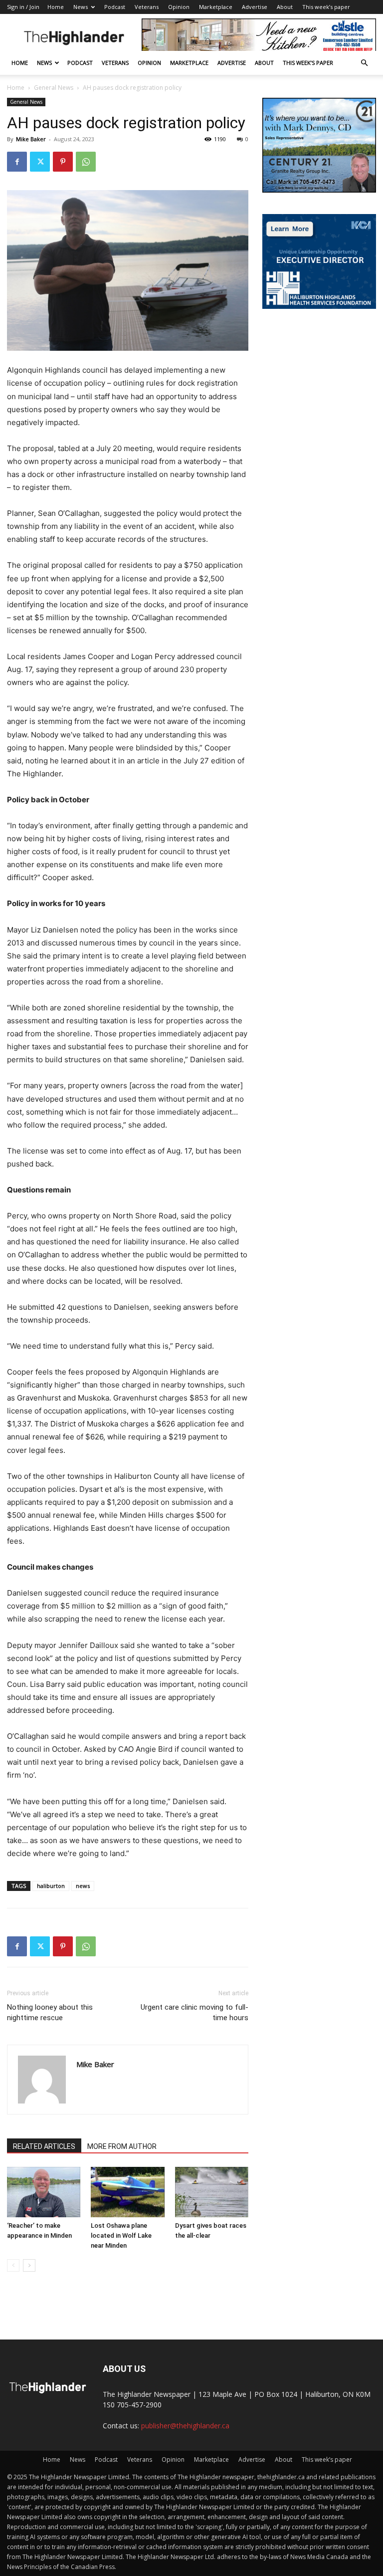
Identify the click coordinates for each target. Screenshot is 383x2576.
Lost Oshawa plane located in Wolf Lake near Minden (121, 2235)
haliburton (51, 1886)
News (81, 7)
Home (56, 7)
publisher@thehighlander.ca (185, 2426)
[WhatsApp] (86, 162)
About (285, 7)
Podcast (115, 7)
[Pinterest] (63, 162)
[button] (364, 63)
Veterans (147, 7)
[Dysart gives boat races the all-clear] (212, 2192)
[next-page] (29, 2265)
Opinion (179, 7)
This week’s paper (326, 7)
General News (54, 88)
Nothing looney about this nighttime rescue (50, 2012)
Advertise (255, 7)
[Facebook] (17, 162)
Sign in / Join (23, 7)
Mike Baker (31, 139)
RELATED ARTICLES (44, 2146)
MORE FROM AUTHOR (122, 2146)
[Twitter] (40, 162)
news (83, 1886)
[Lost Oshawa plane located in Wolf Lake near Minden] (127, 2192)
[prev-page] (13, 2265)
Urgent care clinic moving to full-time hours (194, 2012)
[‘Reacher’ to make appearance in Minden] (44, 2192)
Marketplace (216, 7)
